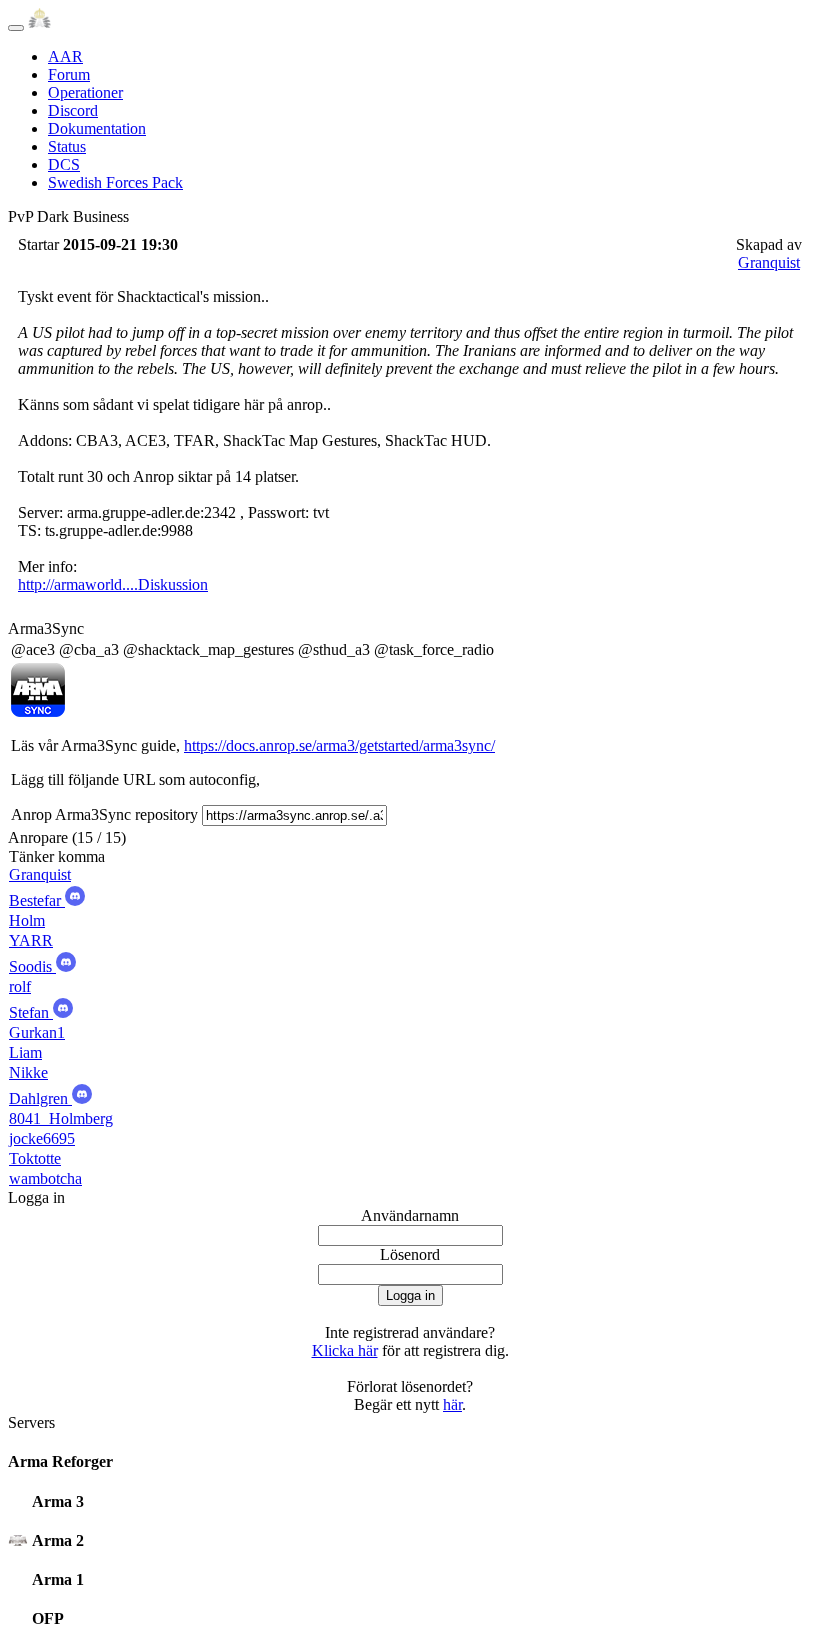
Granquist (769, 262)
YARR (31, 940)
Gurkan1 (37, 1032)
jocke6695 (42, 1138)
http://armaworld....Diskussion (113, 584)
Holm (27, 920)
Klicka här (345, 1350)
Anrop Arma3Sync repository (104, 814)
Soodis (32, 966)
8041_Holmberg (61, 1118)
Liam (25, 1052)
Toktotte (35, 1158)
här (452, 1404)
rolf (20, 986)
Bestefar (37, 900)
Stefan (31, 1012)
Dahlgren (40, 1098)
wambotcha (45, 1178)
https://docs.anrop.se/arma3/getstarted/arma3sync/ (339, 745)
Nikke (28, 1072)
